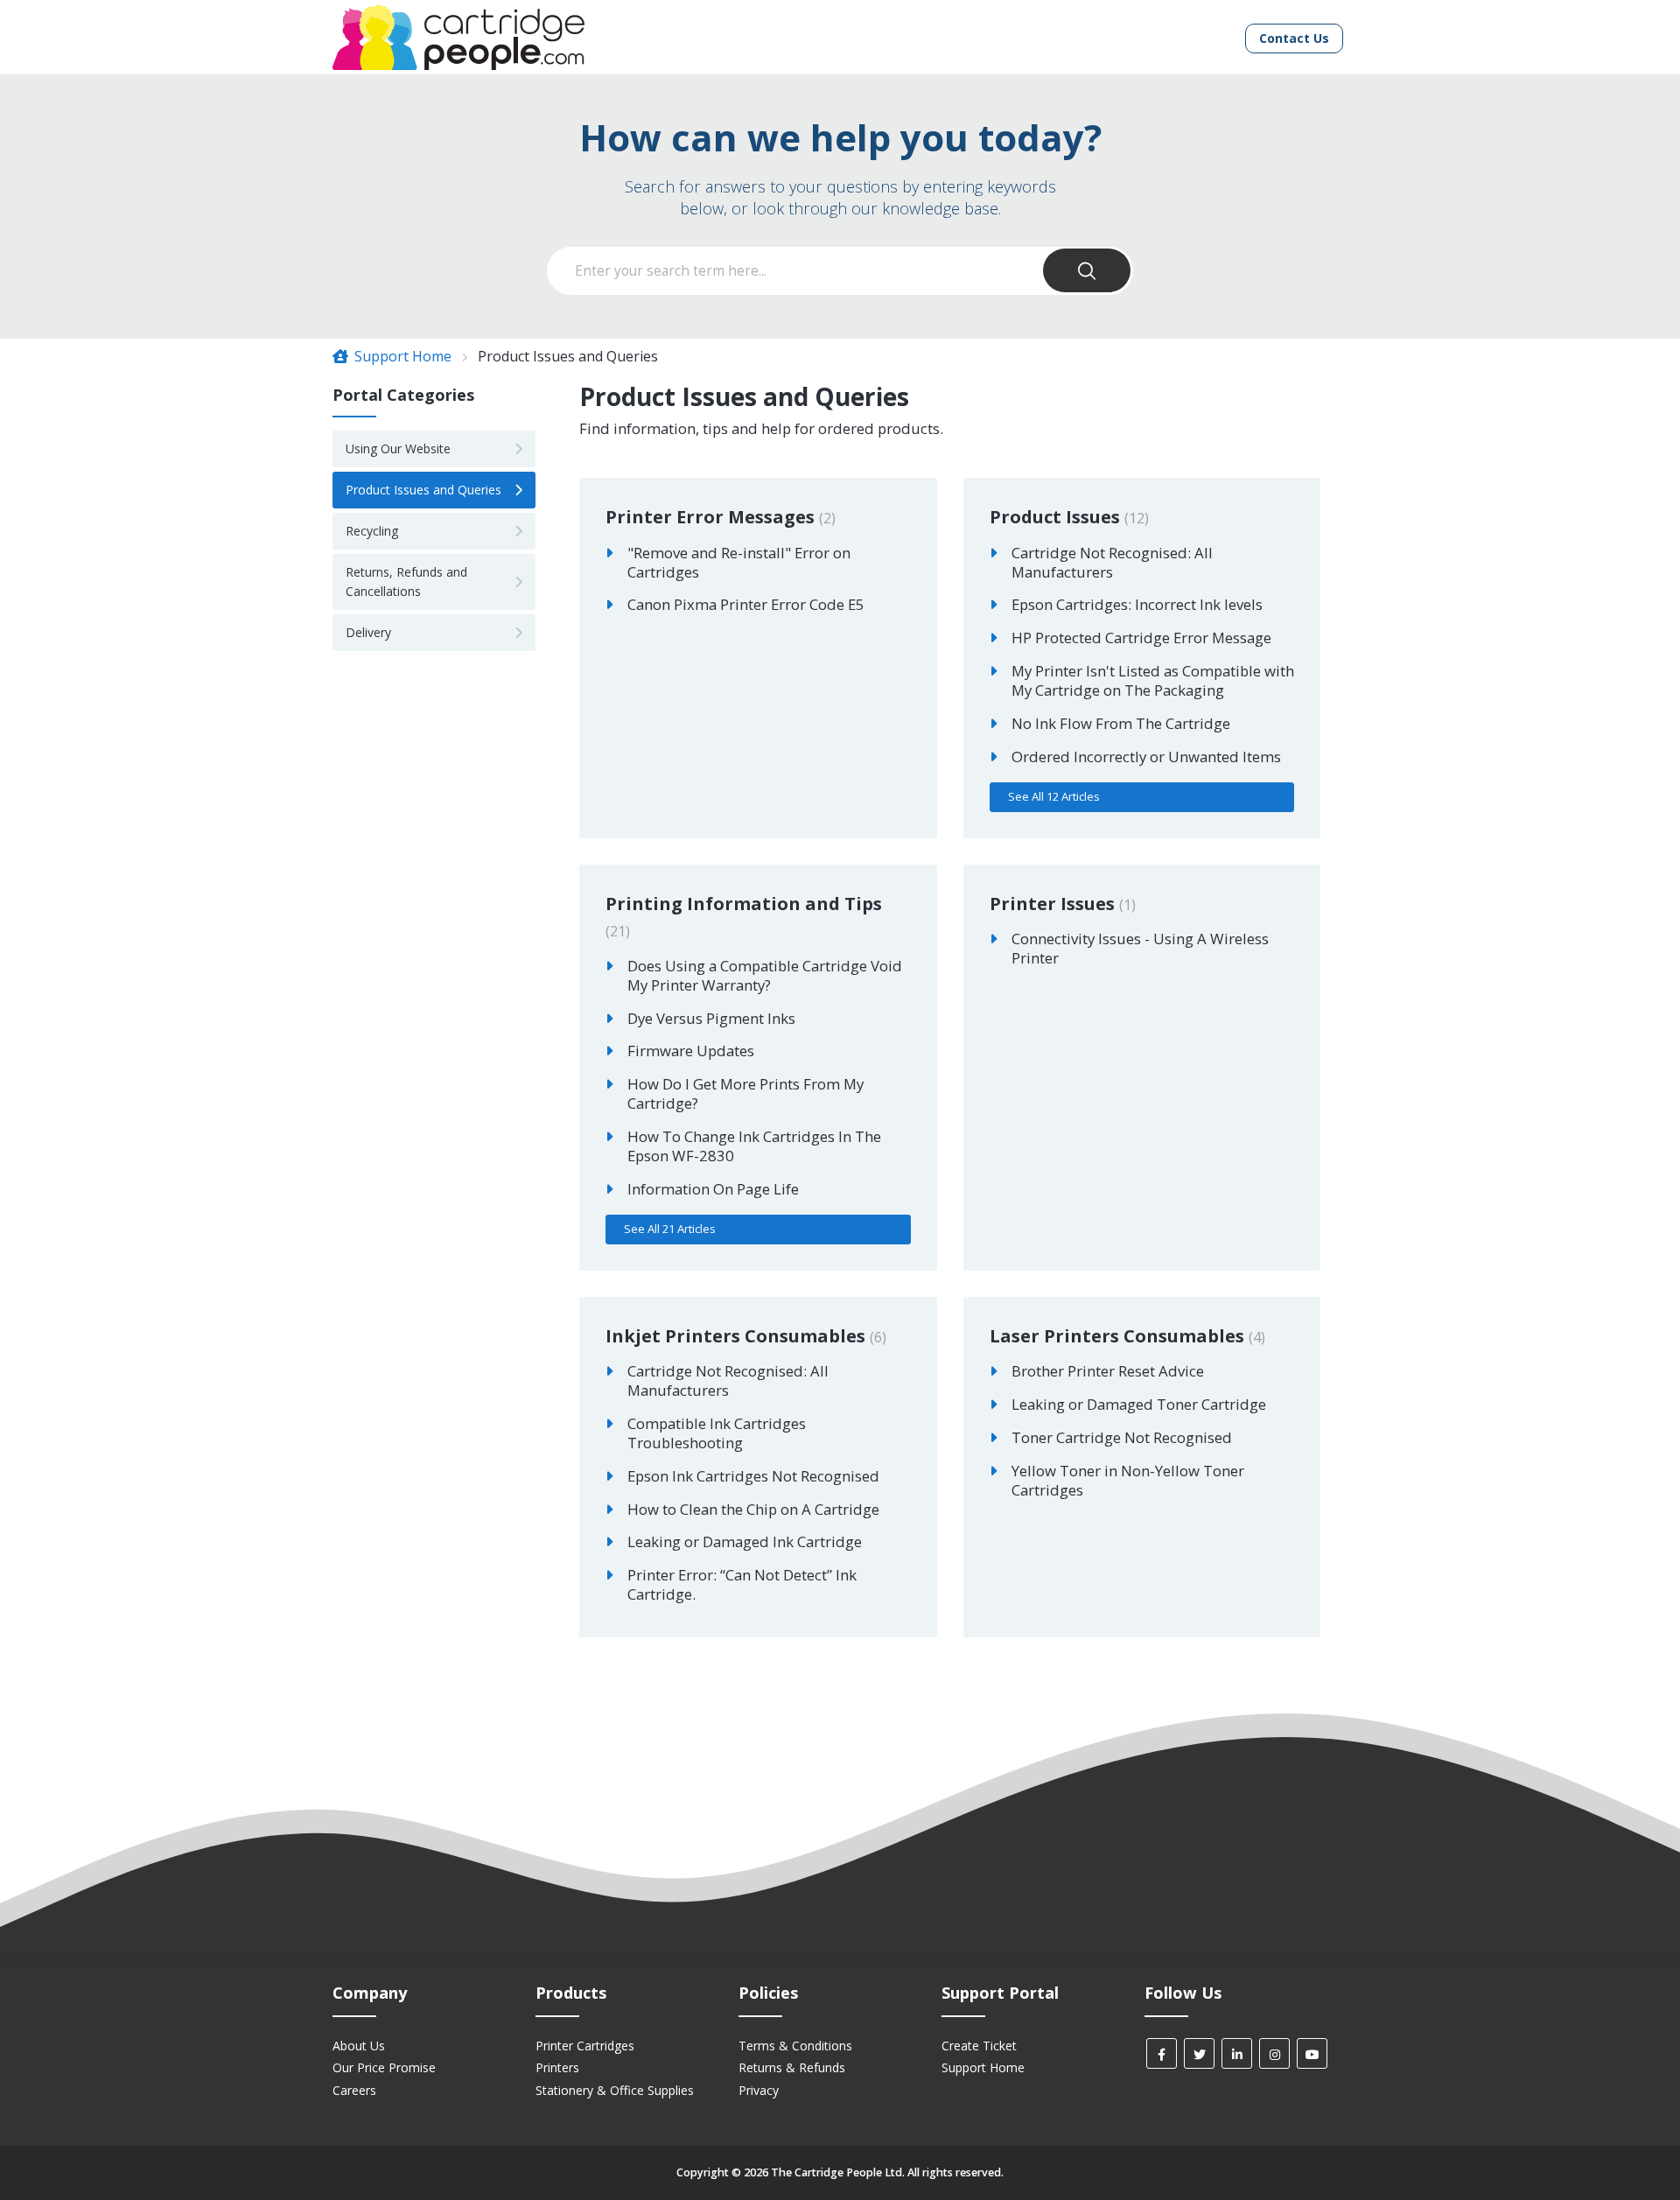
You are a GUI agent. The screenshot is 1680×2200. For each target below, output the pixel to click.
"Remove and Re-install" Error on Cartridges (739, 562)
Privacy (759, 2090)
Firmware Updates (691, 1051)
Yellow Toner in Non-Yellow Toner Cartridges (1128, 1480)
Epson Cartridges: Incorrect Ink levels (1137, 604)
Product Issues (1067, 517)
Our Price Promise (384, 2067)
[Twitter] (1199, 2053)
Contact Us (1294, 38)
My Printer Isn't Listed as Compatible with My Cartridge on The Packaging (1153, 680)
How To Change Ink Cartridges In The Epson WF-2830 (754, 1146)
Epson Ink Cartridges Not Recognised (753, 1476)
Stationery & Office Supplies (615, 2090)
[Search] (1087, 270)
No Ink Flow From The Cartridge (1121, 723)
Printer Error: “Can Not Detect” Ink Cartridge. (742, 1584)
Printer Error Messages (718, 517)
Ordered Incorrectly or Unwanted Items (1146, 757)
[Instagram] (1274, 2053)
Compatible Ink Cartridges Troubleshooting (717, 1433)
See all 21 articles (670, 1229)
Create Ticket (979, 2046)
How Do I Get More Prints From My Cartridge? (745, 1093)
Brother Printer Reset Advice (1108, 1371)
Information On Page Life (713, 1189)
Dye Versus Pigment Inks (711, 1018)
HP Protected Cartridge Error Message (1141, 638)
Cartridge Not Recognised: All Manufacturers (1112, 562)
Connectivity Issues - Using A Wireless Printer (1140, 948)
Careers (354, 2090)
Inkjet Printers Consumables (744, 1336)
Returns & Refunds (792, 2067)
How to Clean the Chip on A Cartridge (753, 1509)
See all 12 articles (1054, 796)
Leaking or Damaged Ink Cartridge (745, 1541)
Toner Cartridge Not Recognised (1122, 1437)
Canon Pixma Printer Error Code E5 (746, 604)
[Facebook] (1162, 2053)
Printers (557, 2067)
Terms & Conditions (795, 2046)
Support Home (401, 356)
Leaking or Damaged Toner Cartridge (1139, 1404)
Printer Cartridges (585, 2046)
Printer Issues (1060, 904)
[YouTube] (1312, 2053)
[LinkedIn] (1237, 2053)
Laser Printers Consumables (1125, 1336)
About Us (359, 2046)
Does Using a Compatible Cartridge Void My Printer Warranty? (765, 975)
